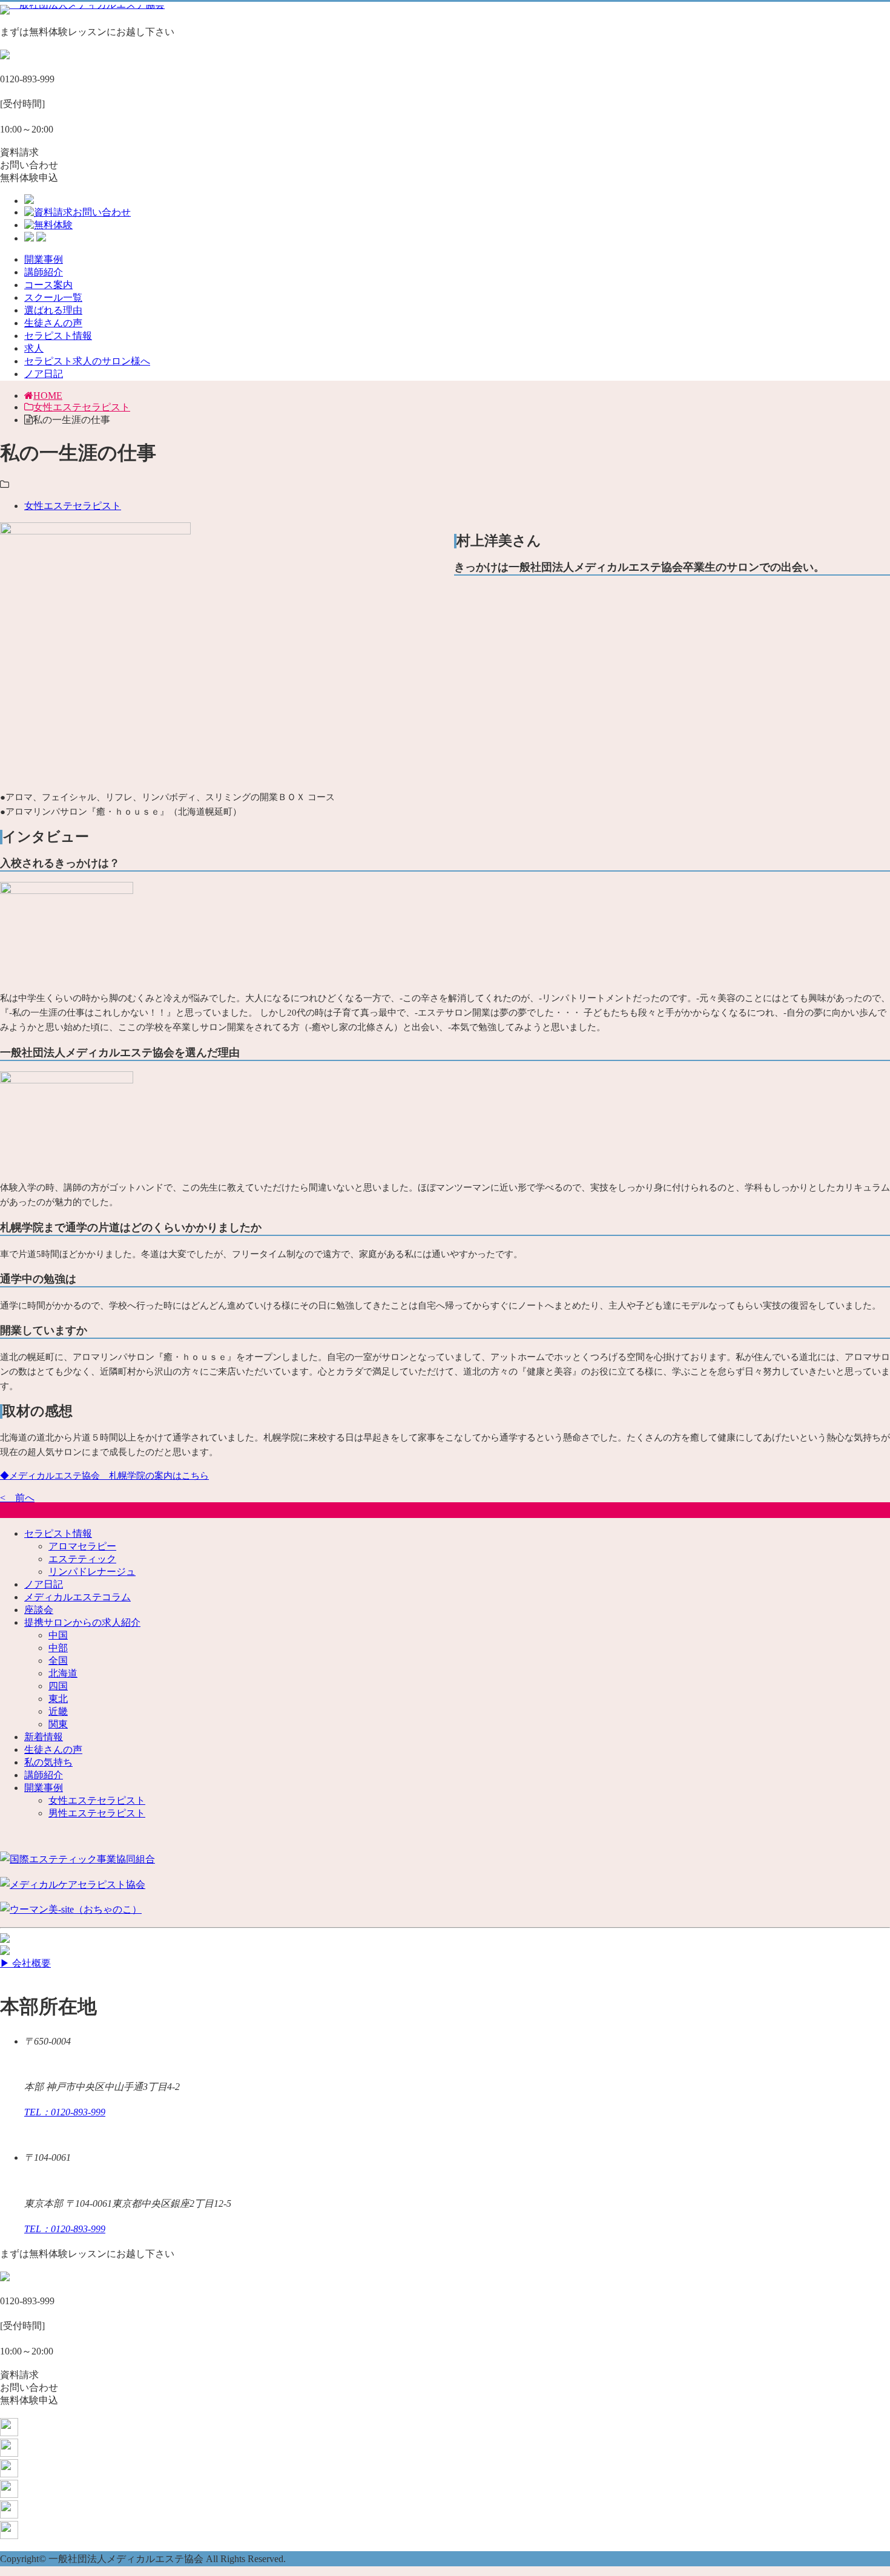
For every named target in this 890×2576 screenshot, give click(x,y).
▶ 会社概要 (25, 1963)
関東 (58, 1724)
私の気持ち (48, 1762)
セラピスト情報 (58, 336)
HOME (48, 396)
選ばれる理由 (53, 310)
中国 (58, 1635)
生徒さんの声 (53, 323)
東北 (58, 1699)
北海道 (63, 1673)
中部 (58, 1648)
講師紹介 (44, 272)
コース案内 (48, 285)
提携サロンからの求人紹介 (82, 1622)
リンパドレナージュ (92, 1572)
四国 (58, 1686)
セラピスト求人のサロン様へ (87, 361)
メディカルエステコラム (77, 1597)
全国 (58, 1661)
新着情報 (44, 1737)
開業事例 (44, 259)
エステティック (82, 1559)
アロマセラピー (82, 1546)
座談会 (39, 1610)
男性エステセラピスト (97, 1813)
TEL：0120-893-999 (65, 2112)
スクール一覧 (53, 297)
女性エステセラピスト (82, 407)
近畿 (58, 1711)
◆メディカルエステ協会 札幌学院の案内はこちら (104, 1476)
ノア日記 (44, 374)
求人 (34, 348)
